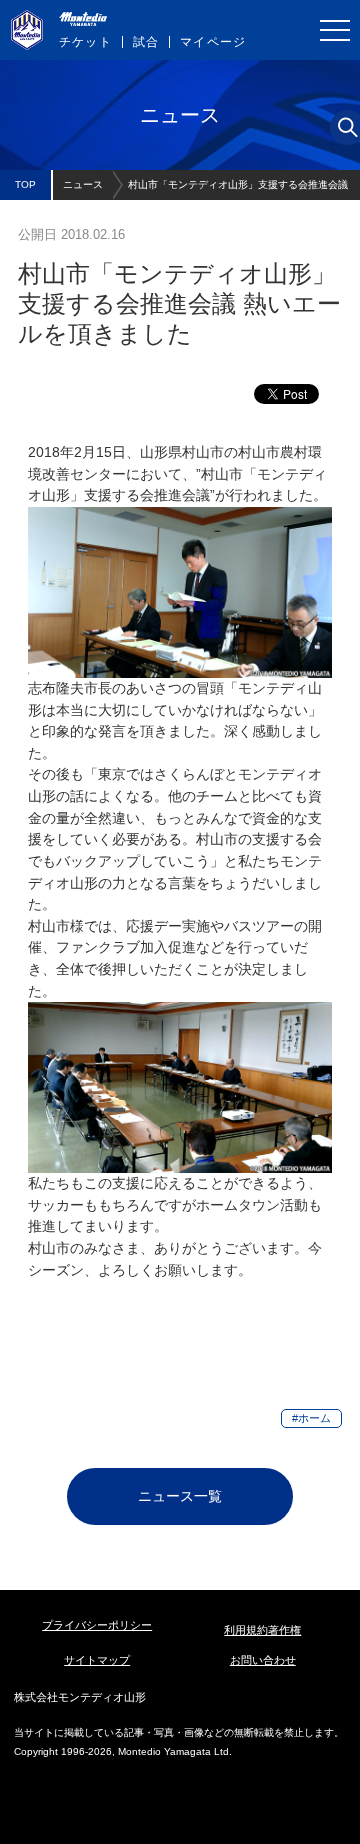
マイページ (213, 42)
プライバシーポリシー (97, 1625)
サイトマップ (97, 1660)
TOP (25, 184)
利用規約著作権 (262, 1630)
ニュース (83, 184)
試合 (146, 42)
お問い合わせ (263, 1660)
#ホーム (311, 1418)
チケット (85, 42)
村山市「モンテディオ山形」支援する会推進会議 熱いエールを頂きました (238, 189)
